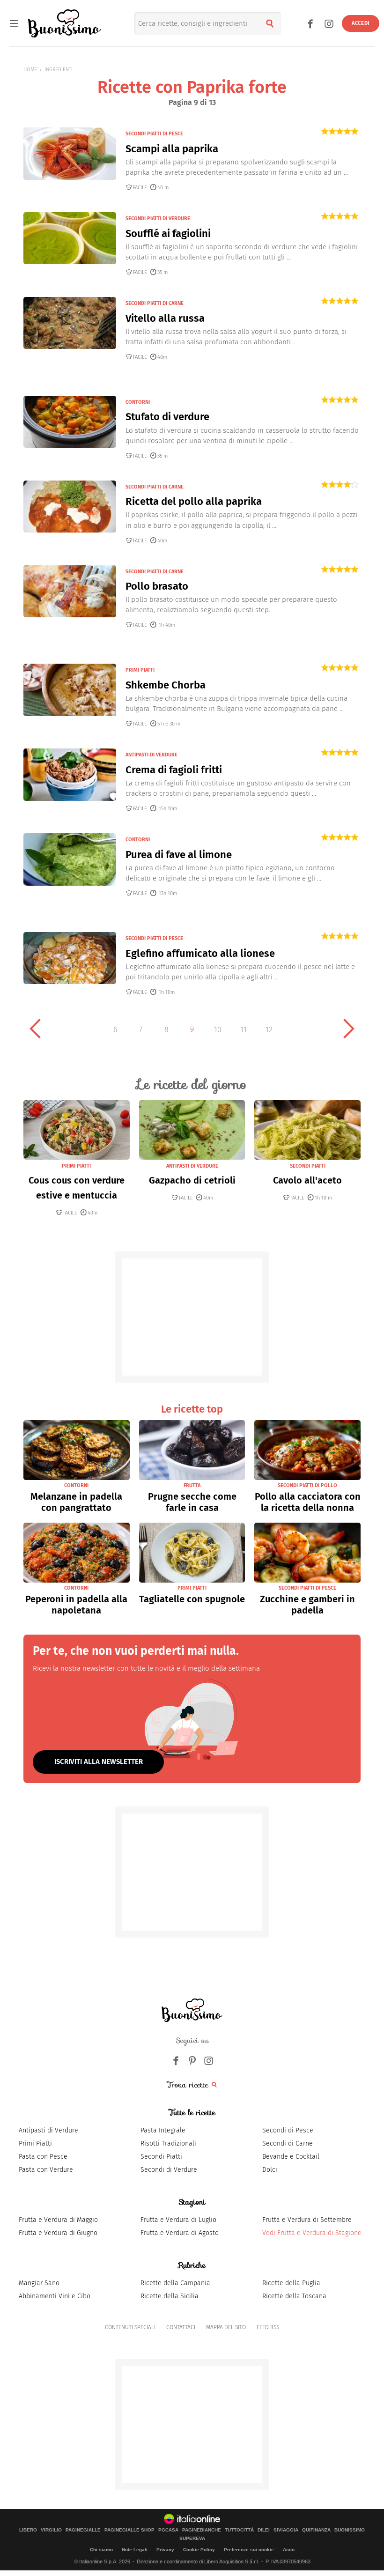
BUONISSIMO (350, 2530)
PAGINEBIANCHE (202, 2530)
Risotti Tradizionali (168, 2143)
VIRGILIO (51, 2530)
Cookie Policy (199, 2550)
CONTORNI (138, 402)
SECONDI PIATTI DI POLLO (307, 1485)
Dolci (270, 2170)
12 (269, 1030)
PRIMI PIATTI (140, 670)
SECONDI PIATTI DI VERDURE (158, 218)
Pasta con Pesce (43, 2157)
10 (218, 1030)
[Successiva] (349, 1029)
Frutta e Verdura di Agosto (180, 2233)
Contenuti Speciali (130, 2327)
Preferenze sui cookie (249, 2550)
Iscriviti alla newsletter (99, 1762)
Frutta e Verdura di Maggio (58, 2220)
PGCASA (168, 2530)
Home (30, 70)
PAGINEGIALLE (83, 2530)
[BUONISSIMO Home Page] (64, 23)
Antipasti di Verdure (48, 2130)
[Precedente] (35, 1029)
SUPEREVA (192, 2539)
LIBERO (28, 2530)
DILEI (264, 2530)
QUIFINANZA (316, 2530)
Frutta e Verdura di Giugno (58, 2233)
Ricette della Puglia (291, 2283)
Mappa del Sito (226, 2327)
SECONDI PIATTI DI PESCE (154, 134)
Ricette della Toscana (294, 2296)
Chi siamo (101, 2550)
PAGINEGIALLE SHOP (129, 2530)
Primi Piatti (35, 2143)
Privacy (165, 2550)
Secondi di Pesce (288, 2130)
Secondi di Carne (288, 2143)
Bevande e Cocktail (291, 2157)
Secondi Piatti (161, 2157)
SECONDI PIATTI (308, 1166)
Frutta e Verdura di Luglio (178, 2220)
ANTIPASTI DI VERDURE (151, 755)
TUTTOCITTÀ (239, 2530)
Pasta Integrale (163, 2130)
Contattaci (181, 2327)
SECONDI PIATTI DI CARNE (155, 303)
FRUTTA (192, 1485)
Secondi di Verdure (169, 2170)
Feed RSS (268, 2327)
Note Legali (135, 2550)
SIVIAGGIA (286, 2530)
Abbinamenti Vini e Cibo (55, 2296)
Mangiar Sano (39, 2283)
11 (244, 1030)
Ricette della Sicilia (170, 2296)
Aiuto (289, 2550)
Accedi (361, 23)
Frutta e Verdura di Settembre (307, 2220)
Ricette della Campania (175, 2283)
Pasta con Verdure (46, 2170)
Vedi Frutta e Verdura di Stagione (312, 2233)
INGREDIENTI (59, 70)
